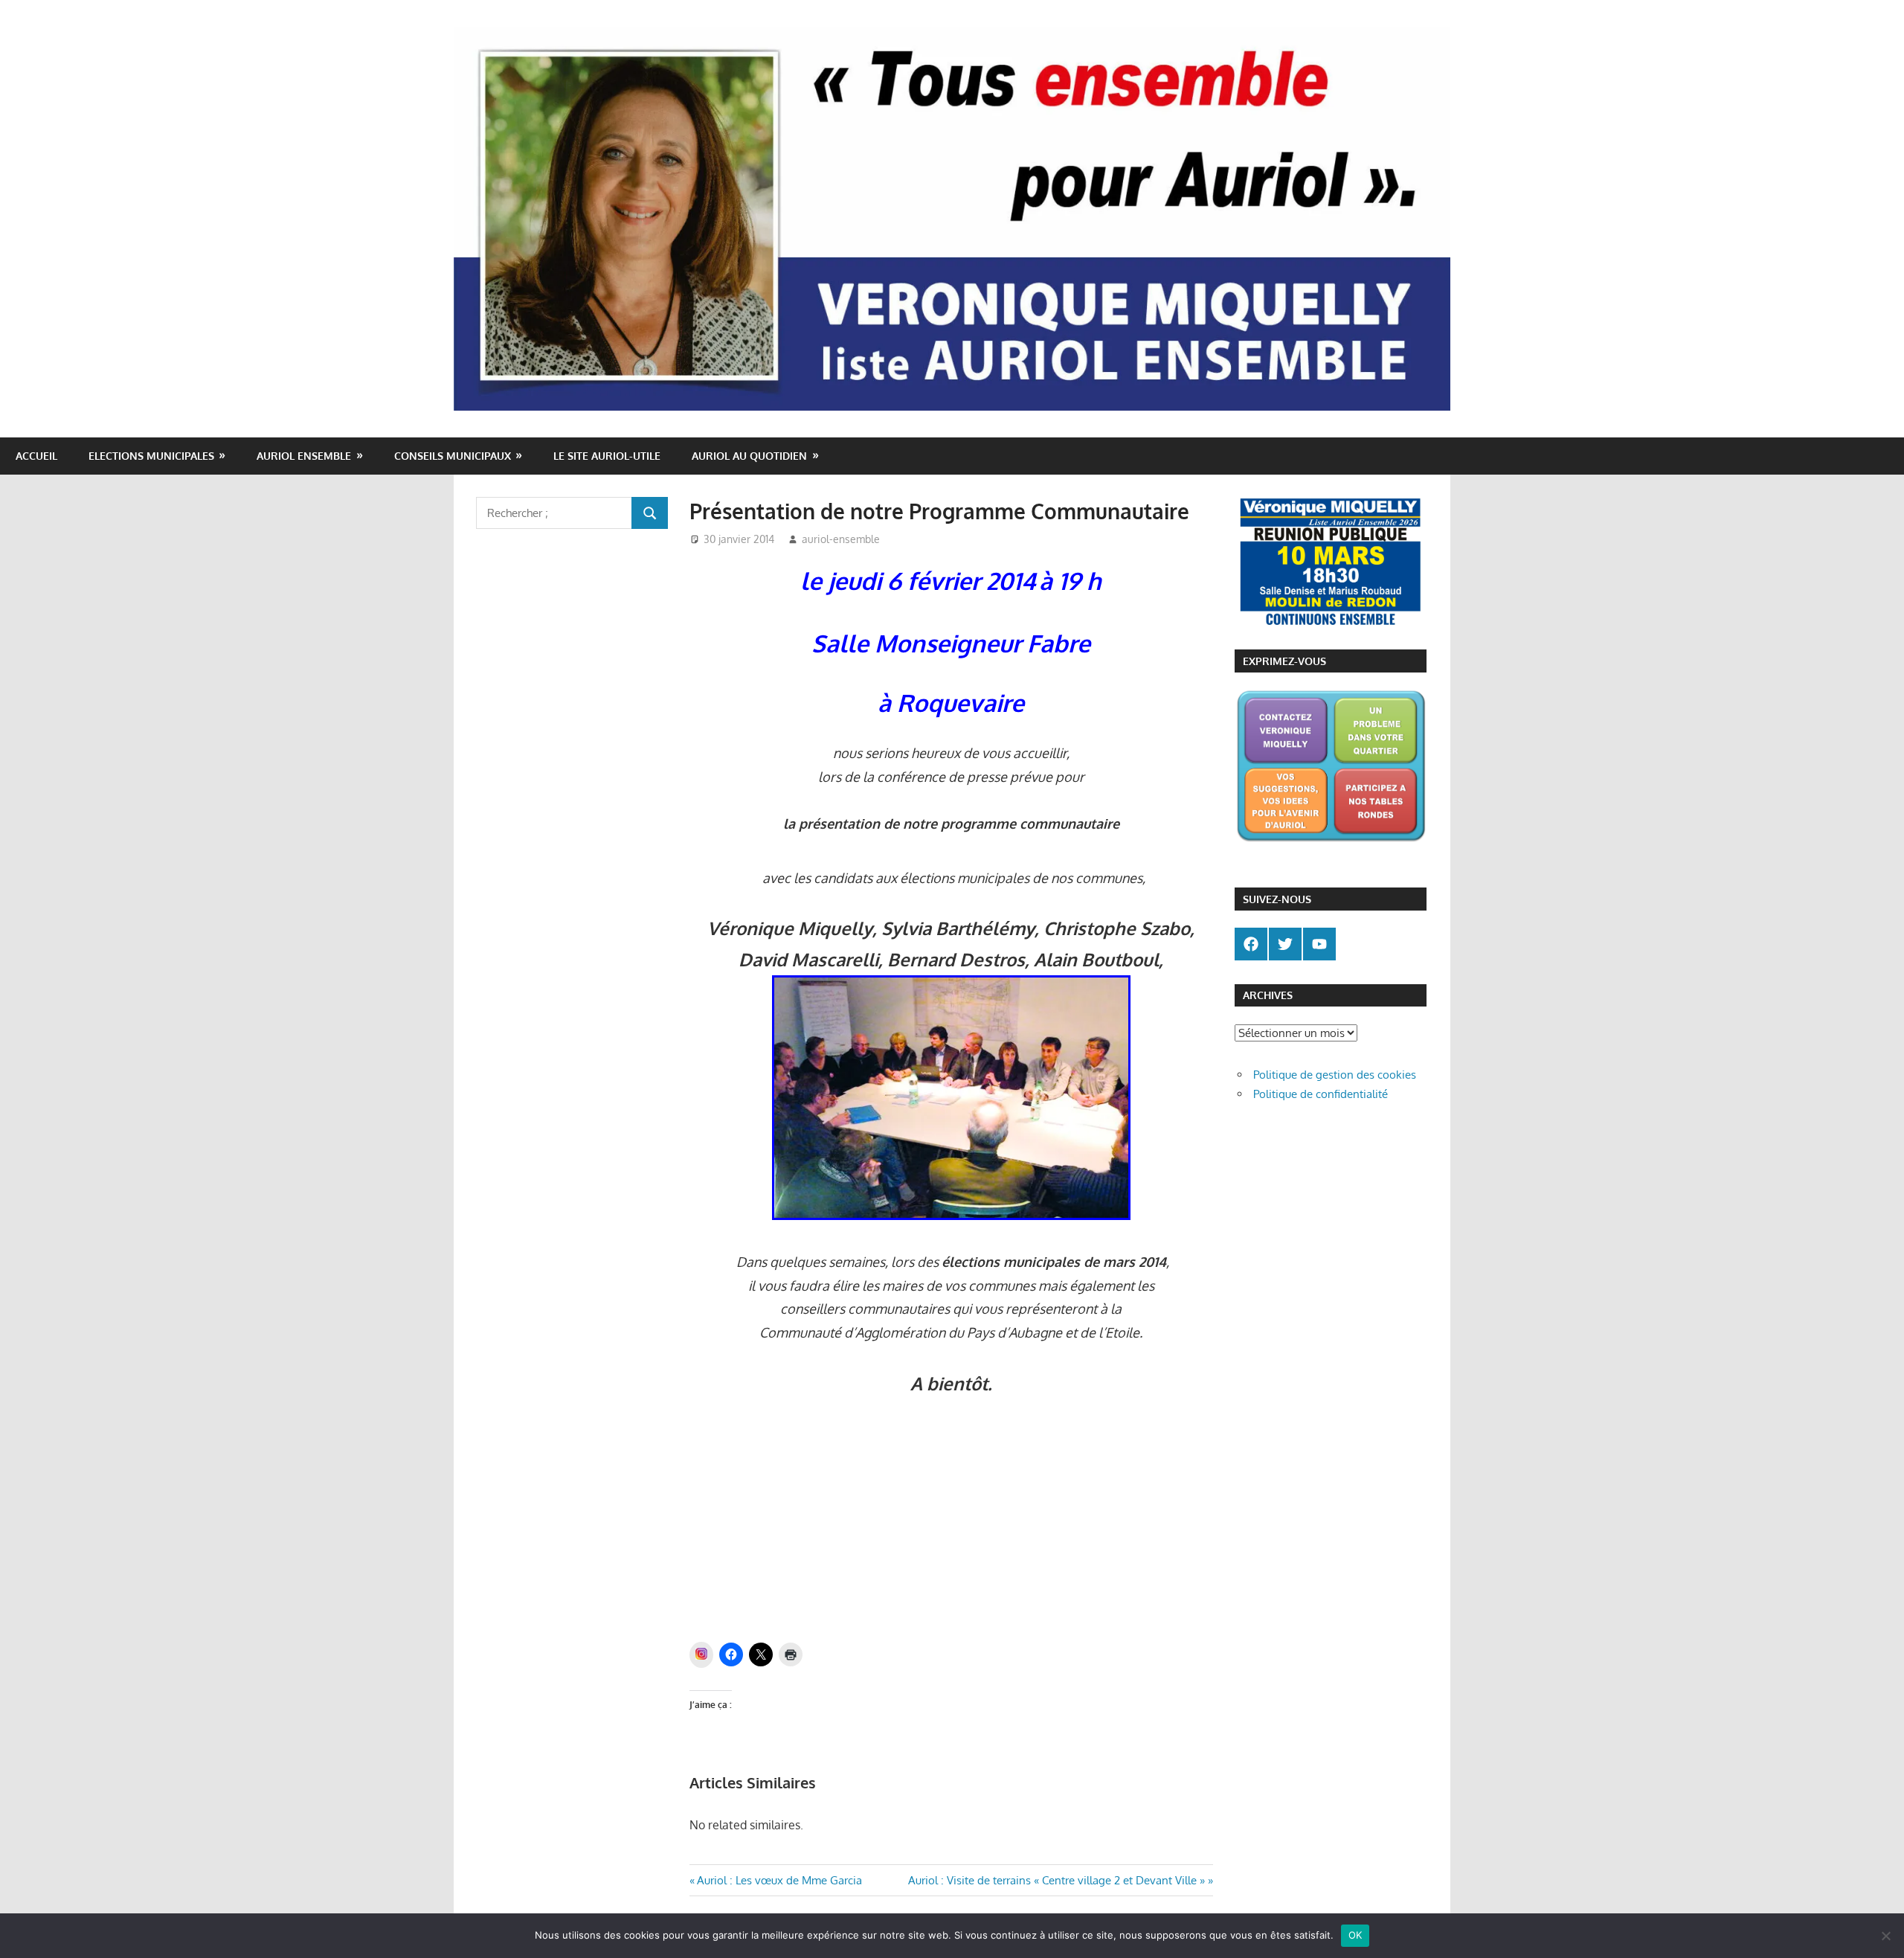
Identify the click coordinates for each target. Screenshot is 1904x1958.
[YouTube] (1319, 944)
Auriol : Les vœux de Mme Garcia (779, 1880)
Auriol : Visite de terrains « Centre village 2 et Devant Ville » (1056, 1880)
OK (1355, 1935)
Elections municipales (151, 456)
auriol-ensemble (841, 539)
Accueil (36, 456)
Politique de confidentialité (1321, 1094)
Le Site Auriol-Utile (607, 456)
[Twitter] (1285, 944)
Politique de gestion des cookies (1335, 1075)
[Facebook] (1251, 944)
